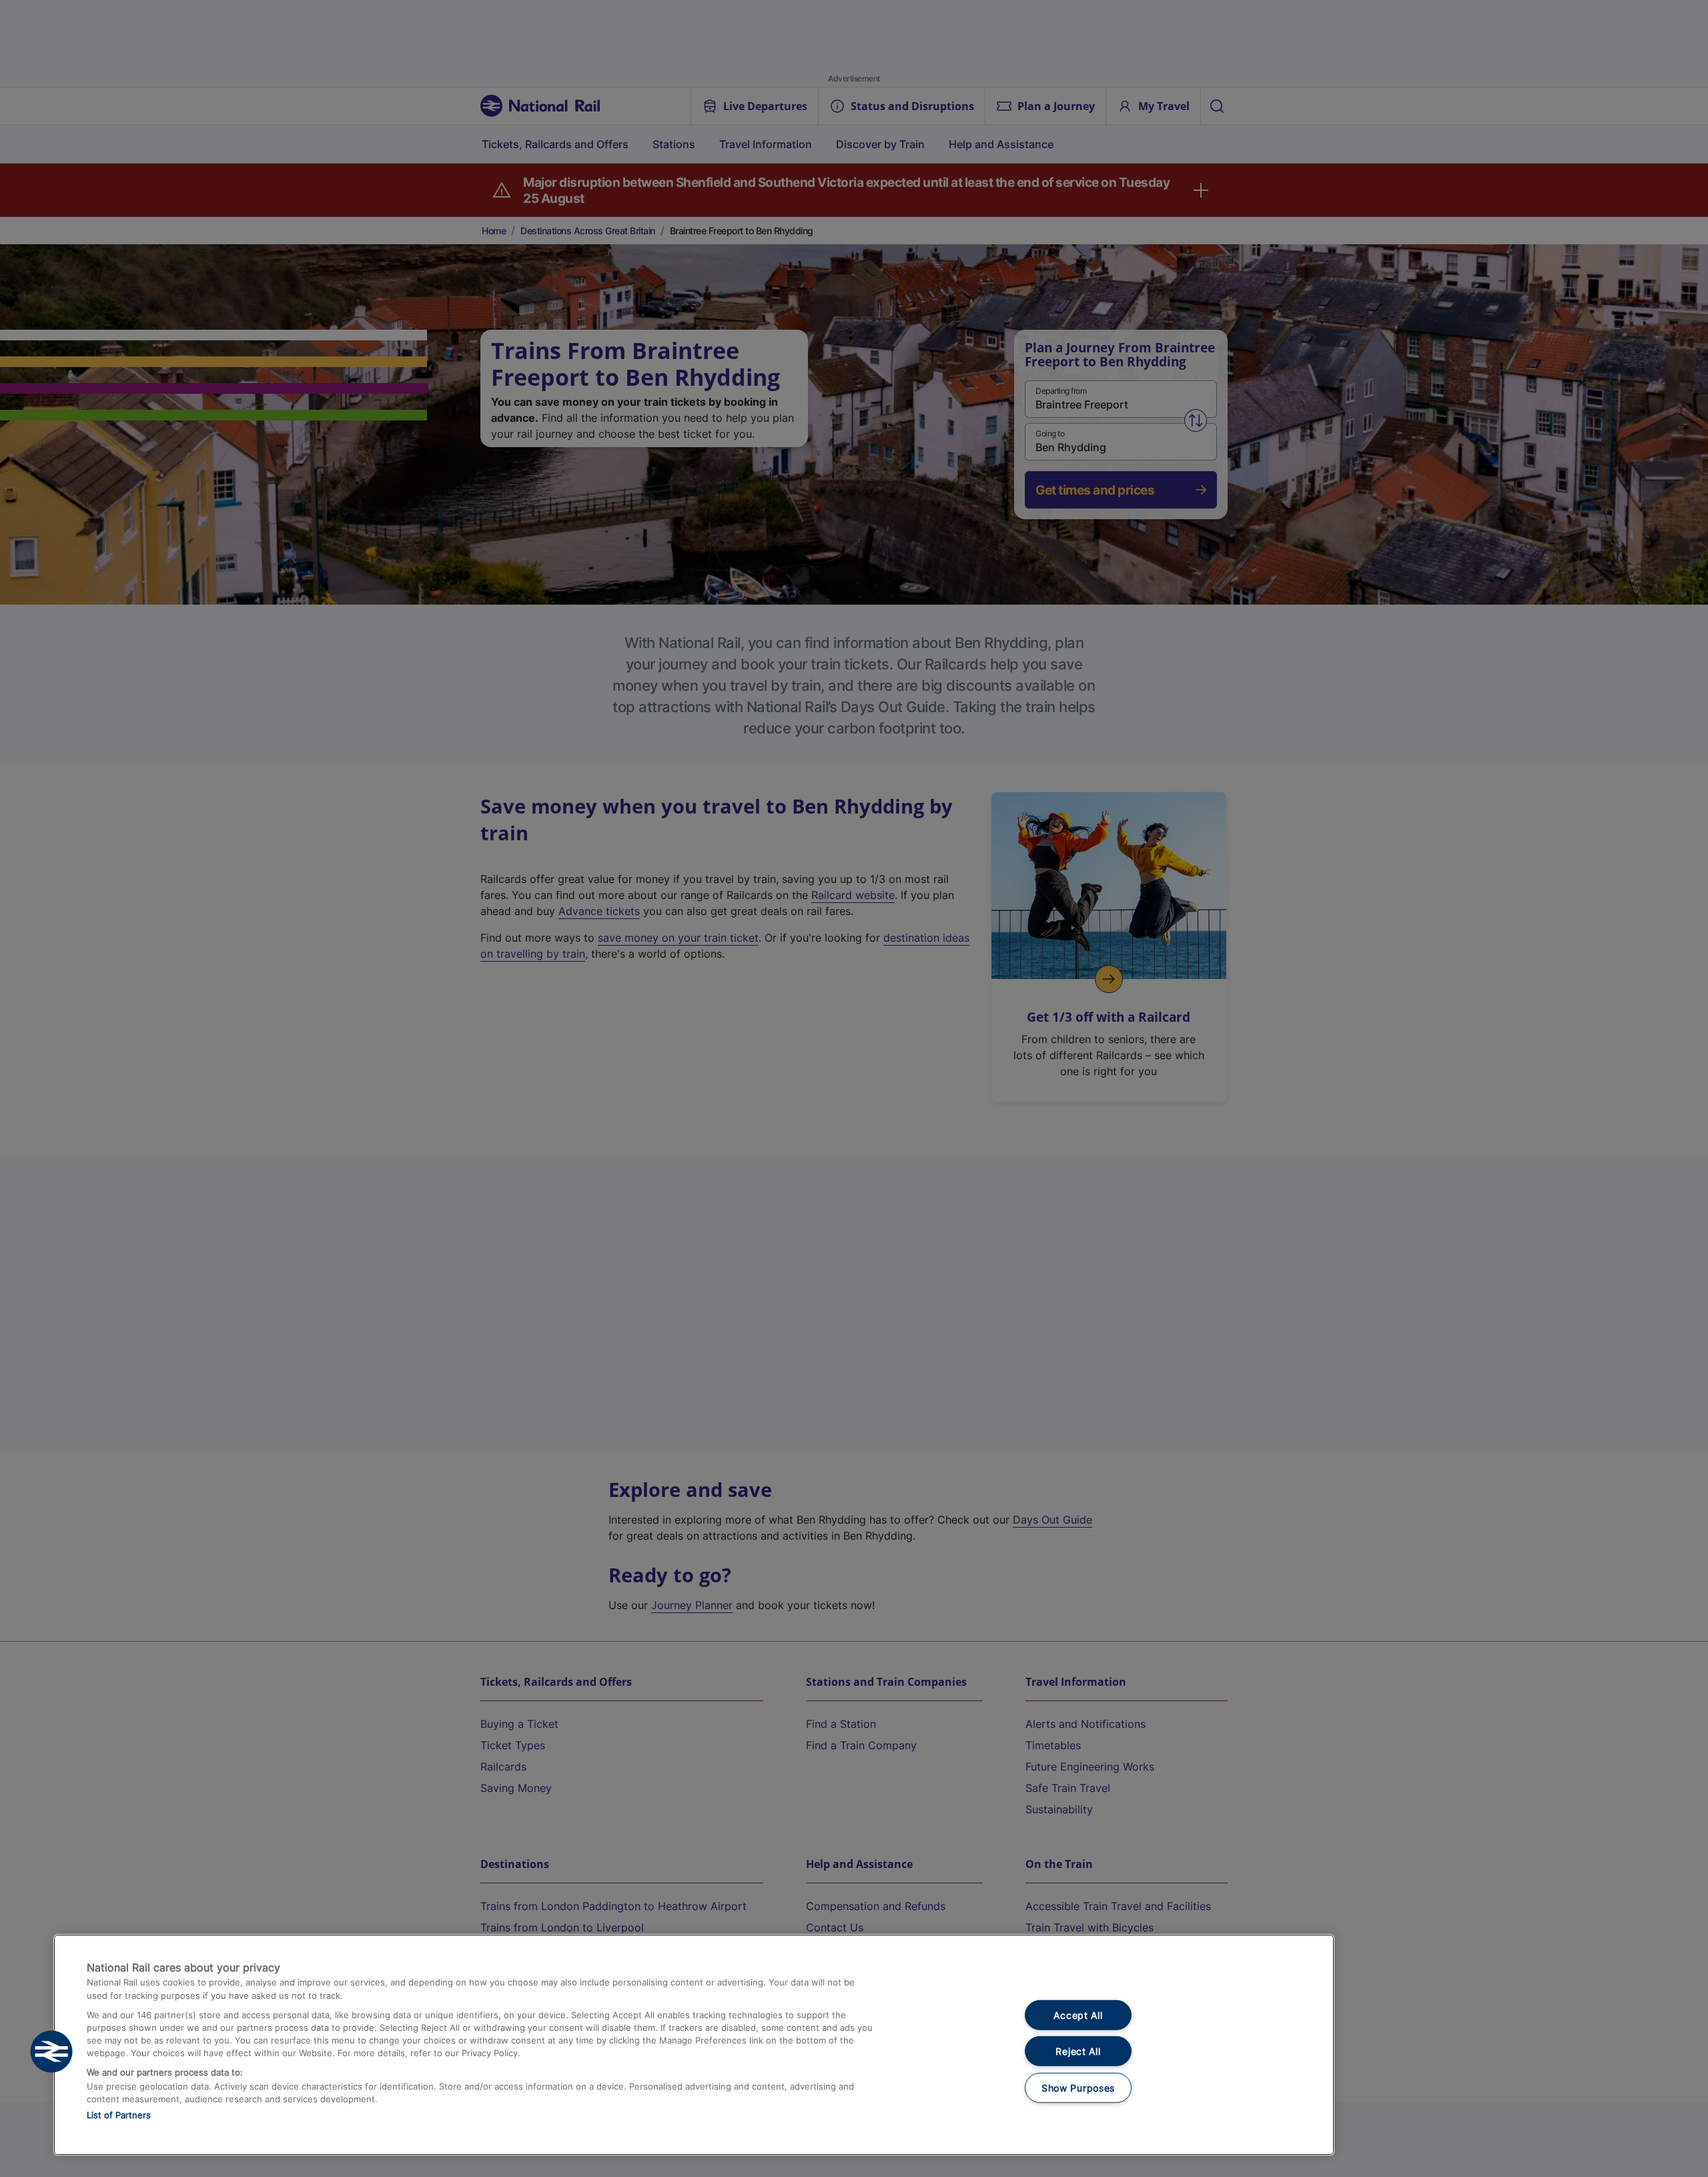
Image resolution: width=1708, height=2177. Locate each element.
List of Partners (119, 2115)
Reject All (1078, 2051)
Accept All (1078, 2015)
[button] (51, 2052)
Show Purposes (1078, 2088)
